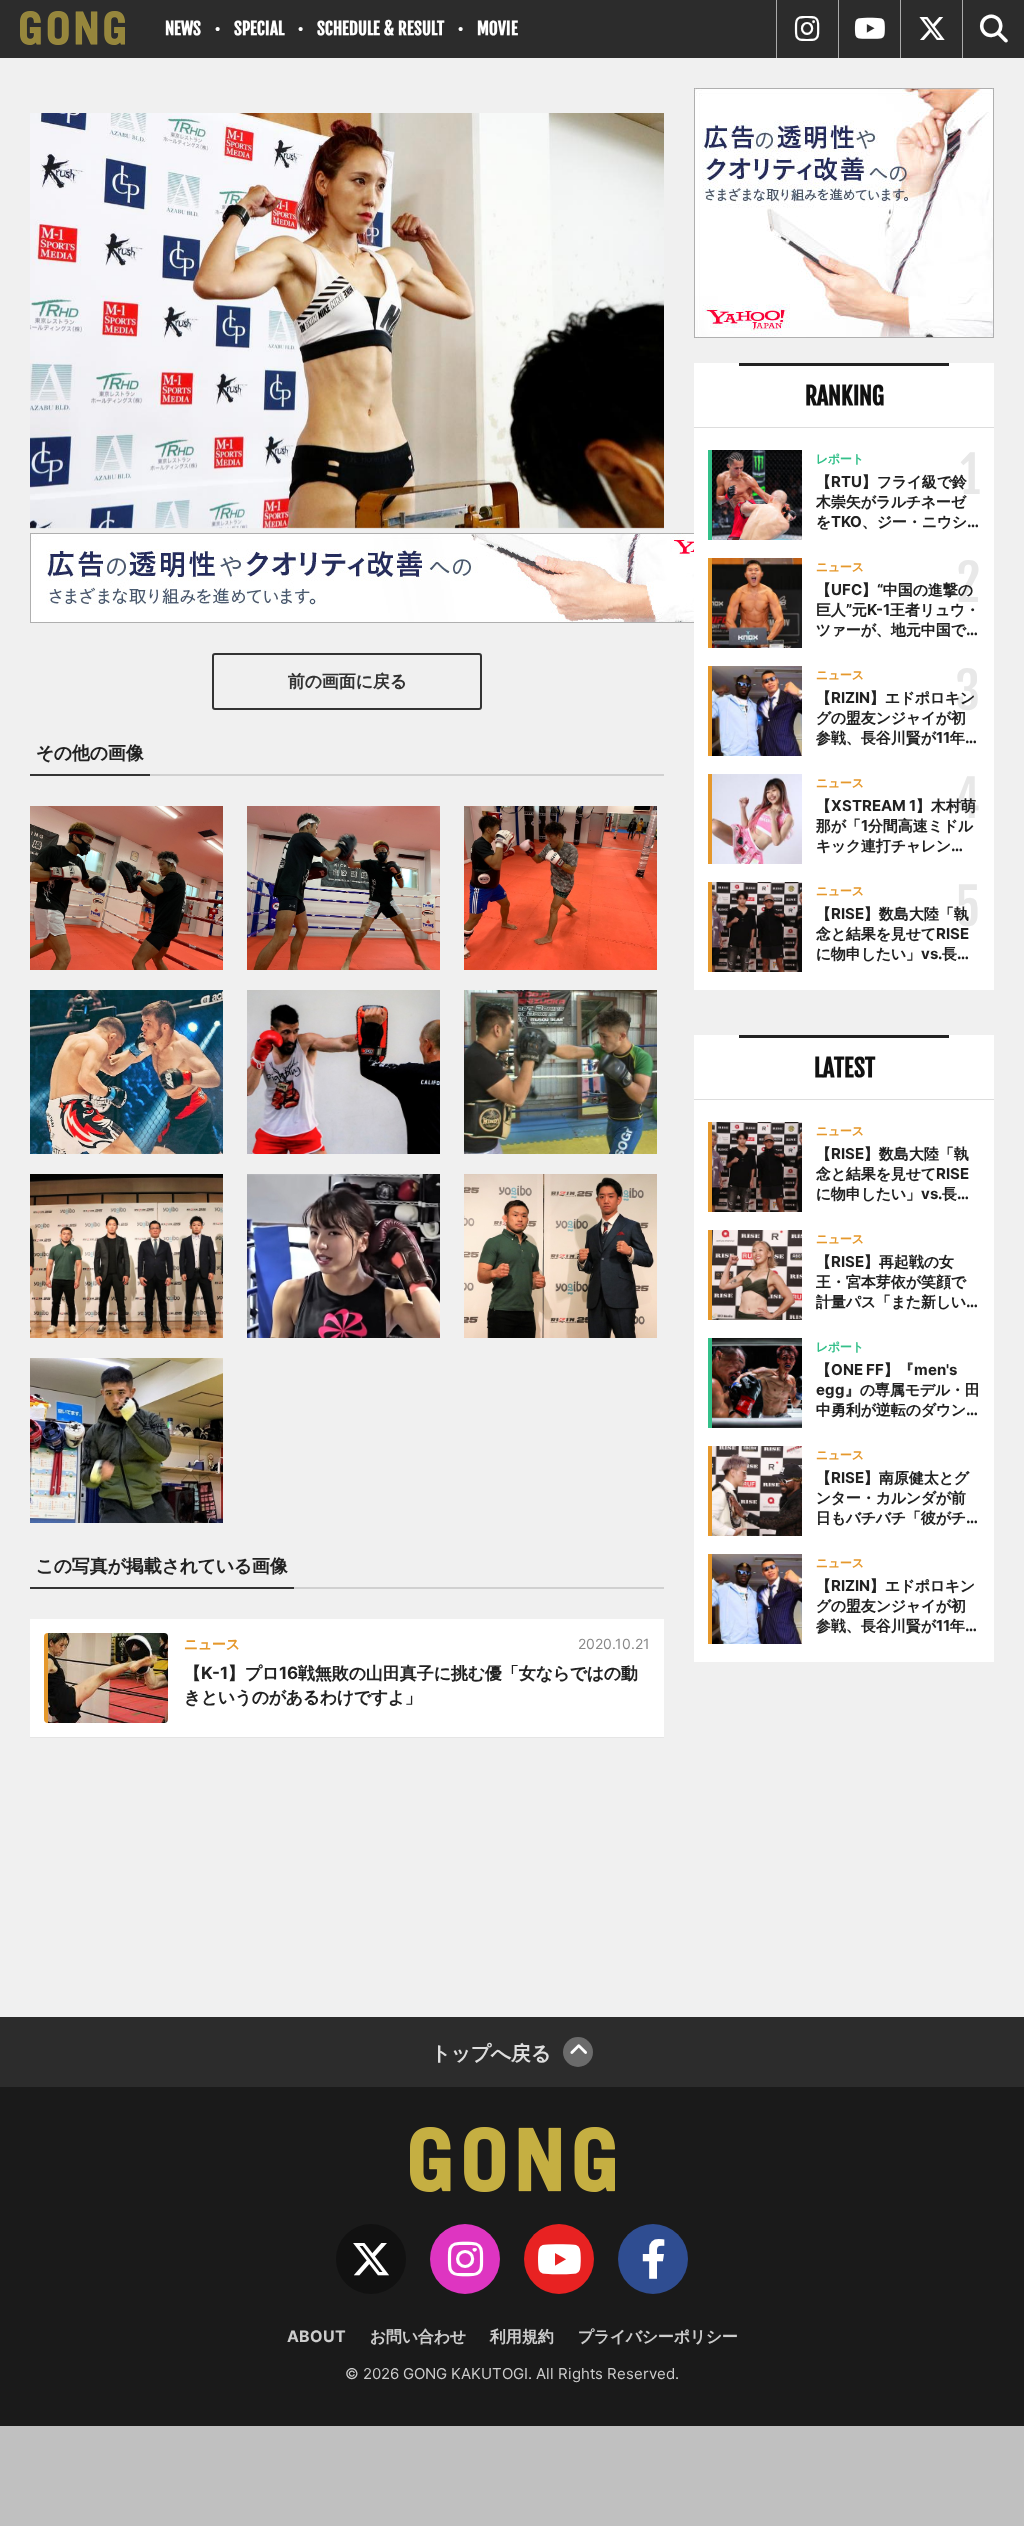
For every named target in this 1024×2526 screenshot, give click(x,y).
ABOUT (316, 2336)
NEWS (183, 28)
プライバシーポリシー (658, 2336)
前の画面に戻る (347, 681)
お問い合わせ (418, 2336)
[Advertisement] (844, 1832)
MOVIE (497, 28)
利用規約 (522, 2336)
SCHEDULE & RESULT (380, 28)
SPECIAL (259, 28)
